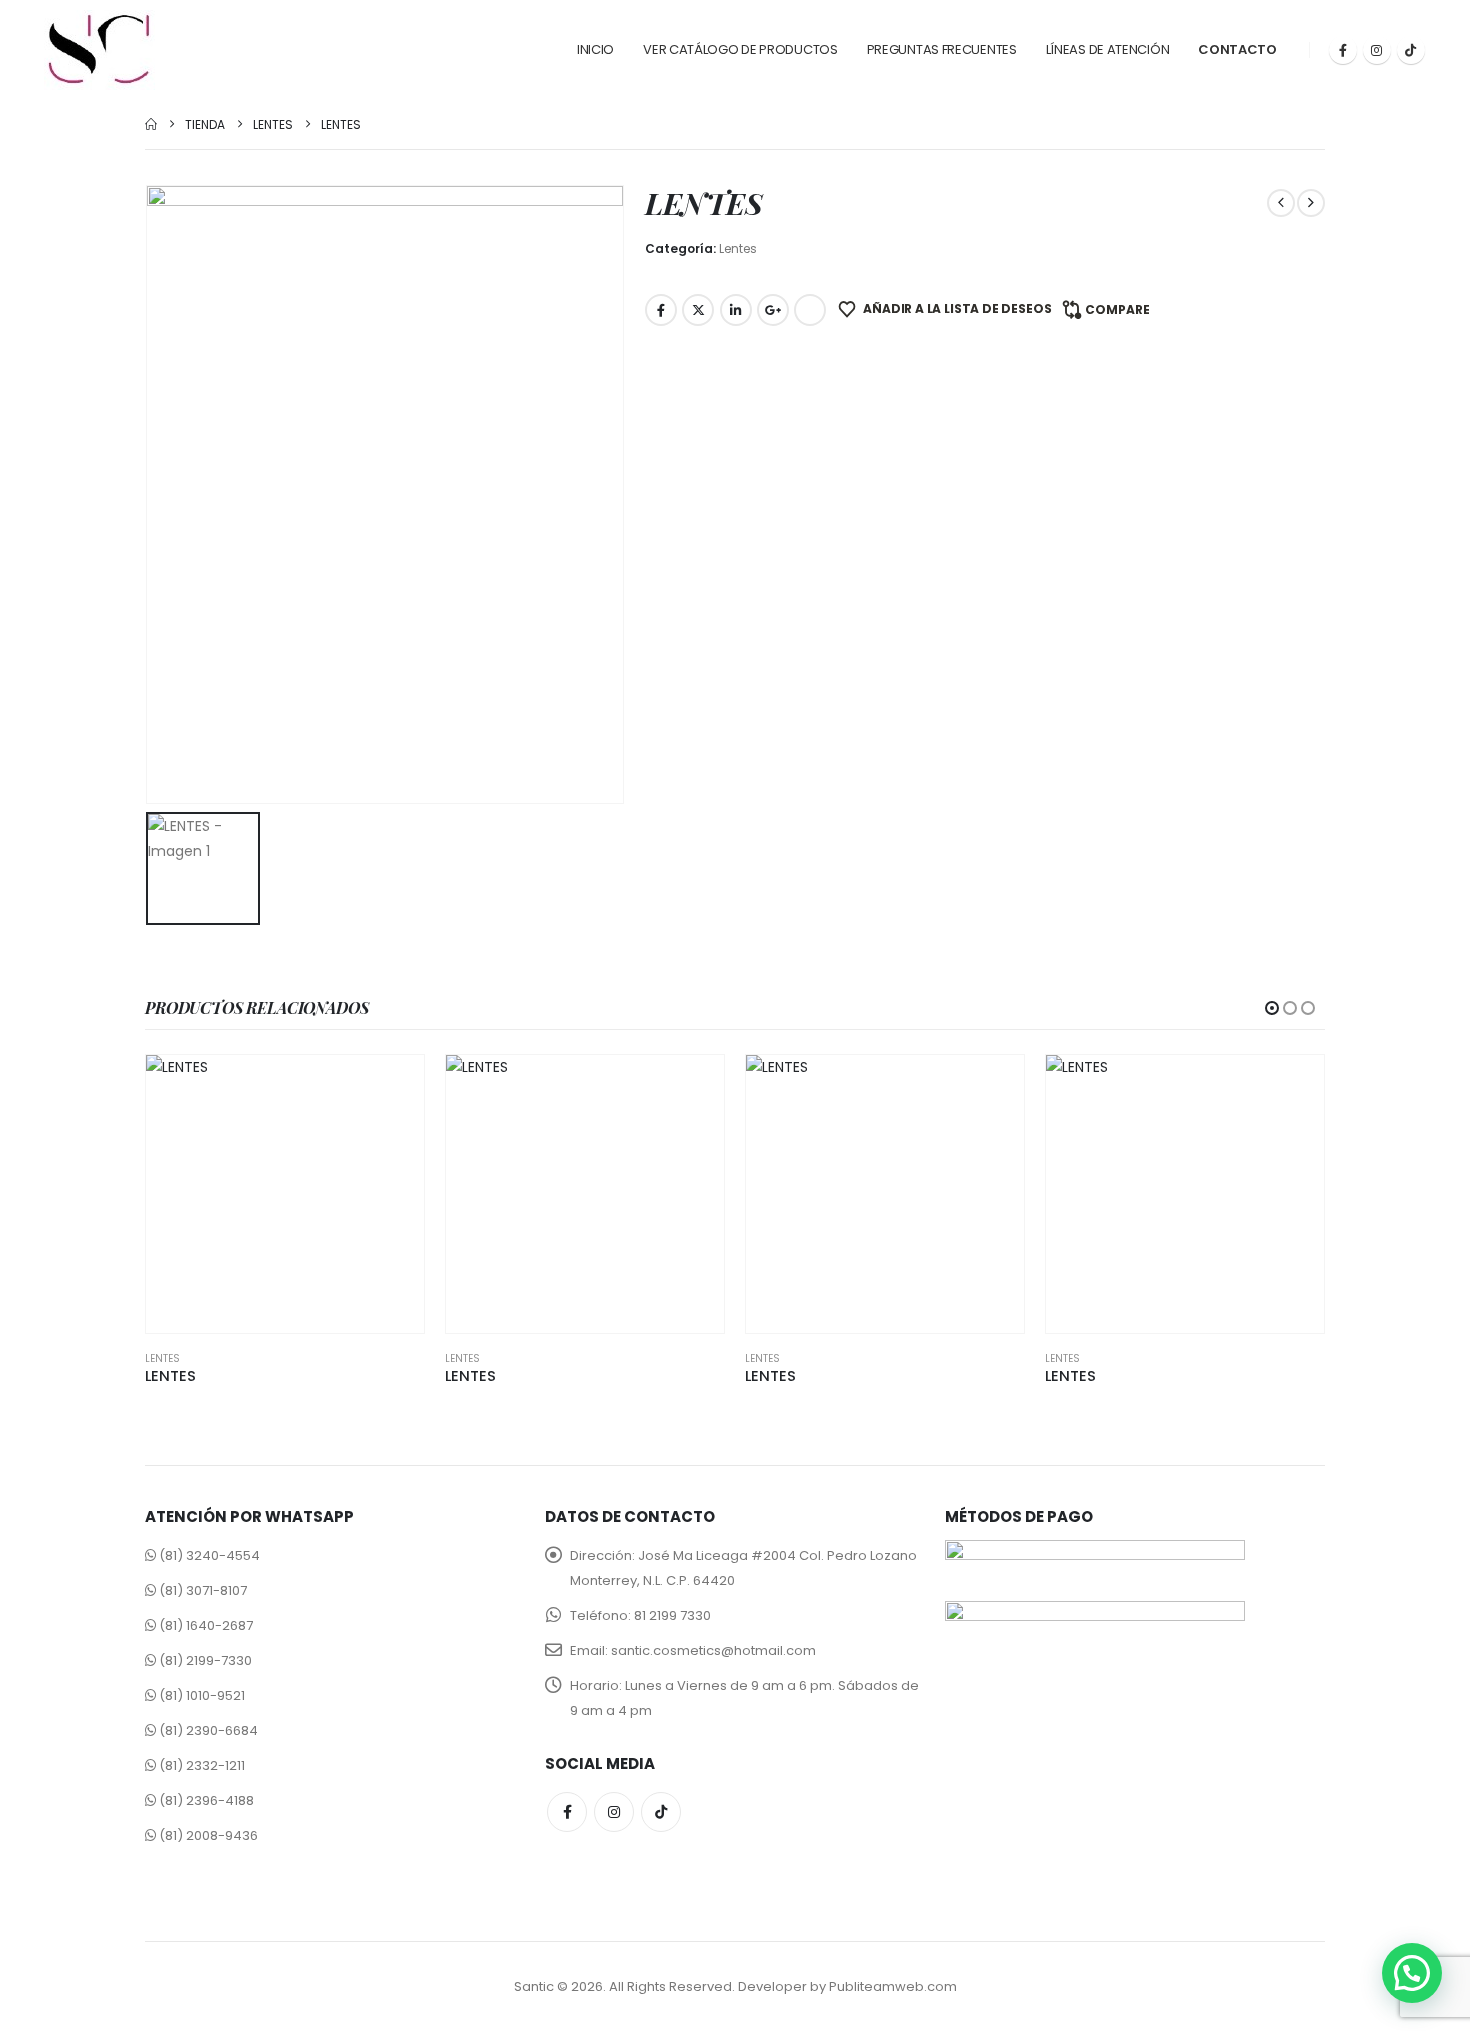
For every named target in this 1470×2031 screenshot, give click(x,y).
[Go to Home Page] (151, 124)
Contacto (1237, 49)
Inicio (595, 49)
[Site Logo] (99, 50)
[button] (1272, 1008)
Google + (773, 310)
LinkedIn (736, 310)
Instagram (614, 1812)
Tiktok (661, 1812)
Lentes (738, 248)
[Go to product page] (285, 1194)
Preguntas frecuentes (942, 49)
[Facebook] (1343, 50)
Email (810, 310)
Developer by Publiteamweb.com (847, 1986)
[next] (1311, 203)
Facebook (661, 310)
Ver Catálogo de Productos (740, 49)
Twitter (698, 310)
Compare (1117, 309)
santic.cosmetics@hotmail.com (713, 1650)
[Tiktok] (1411, 50)
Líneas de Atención (1108, 49)
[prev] (1281, 203)
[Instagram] (1377, 50)
